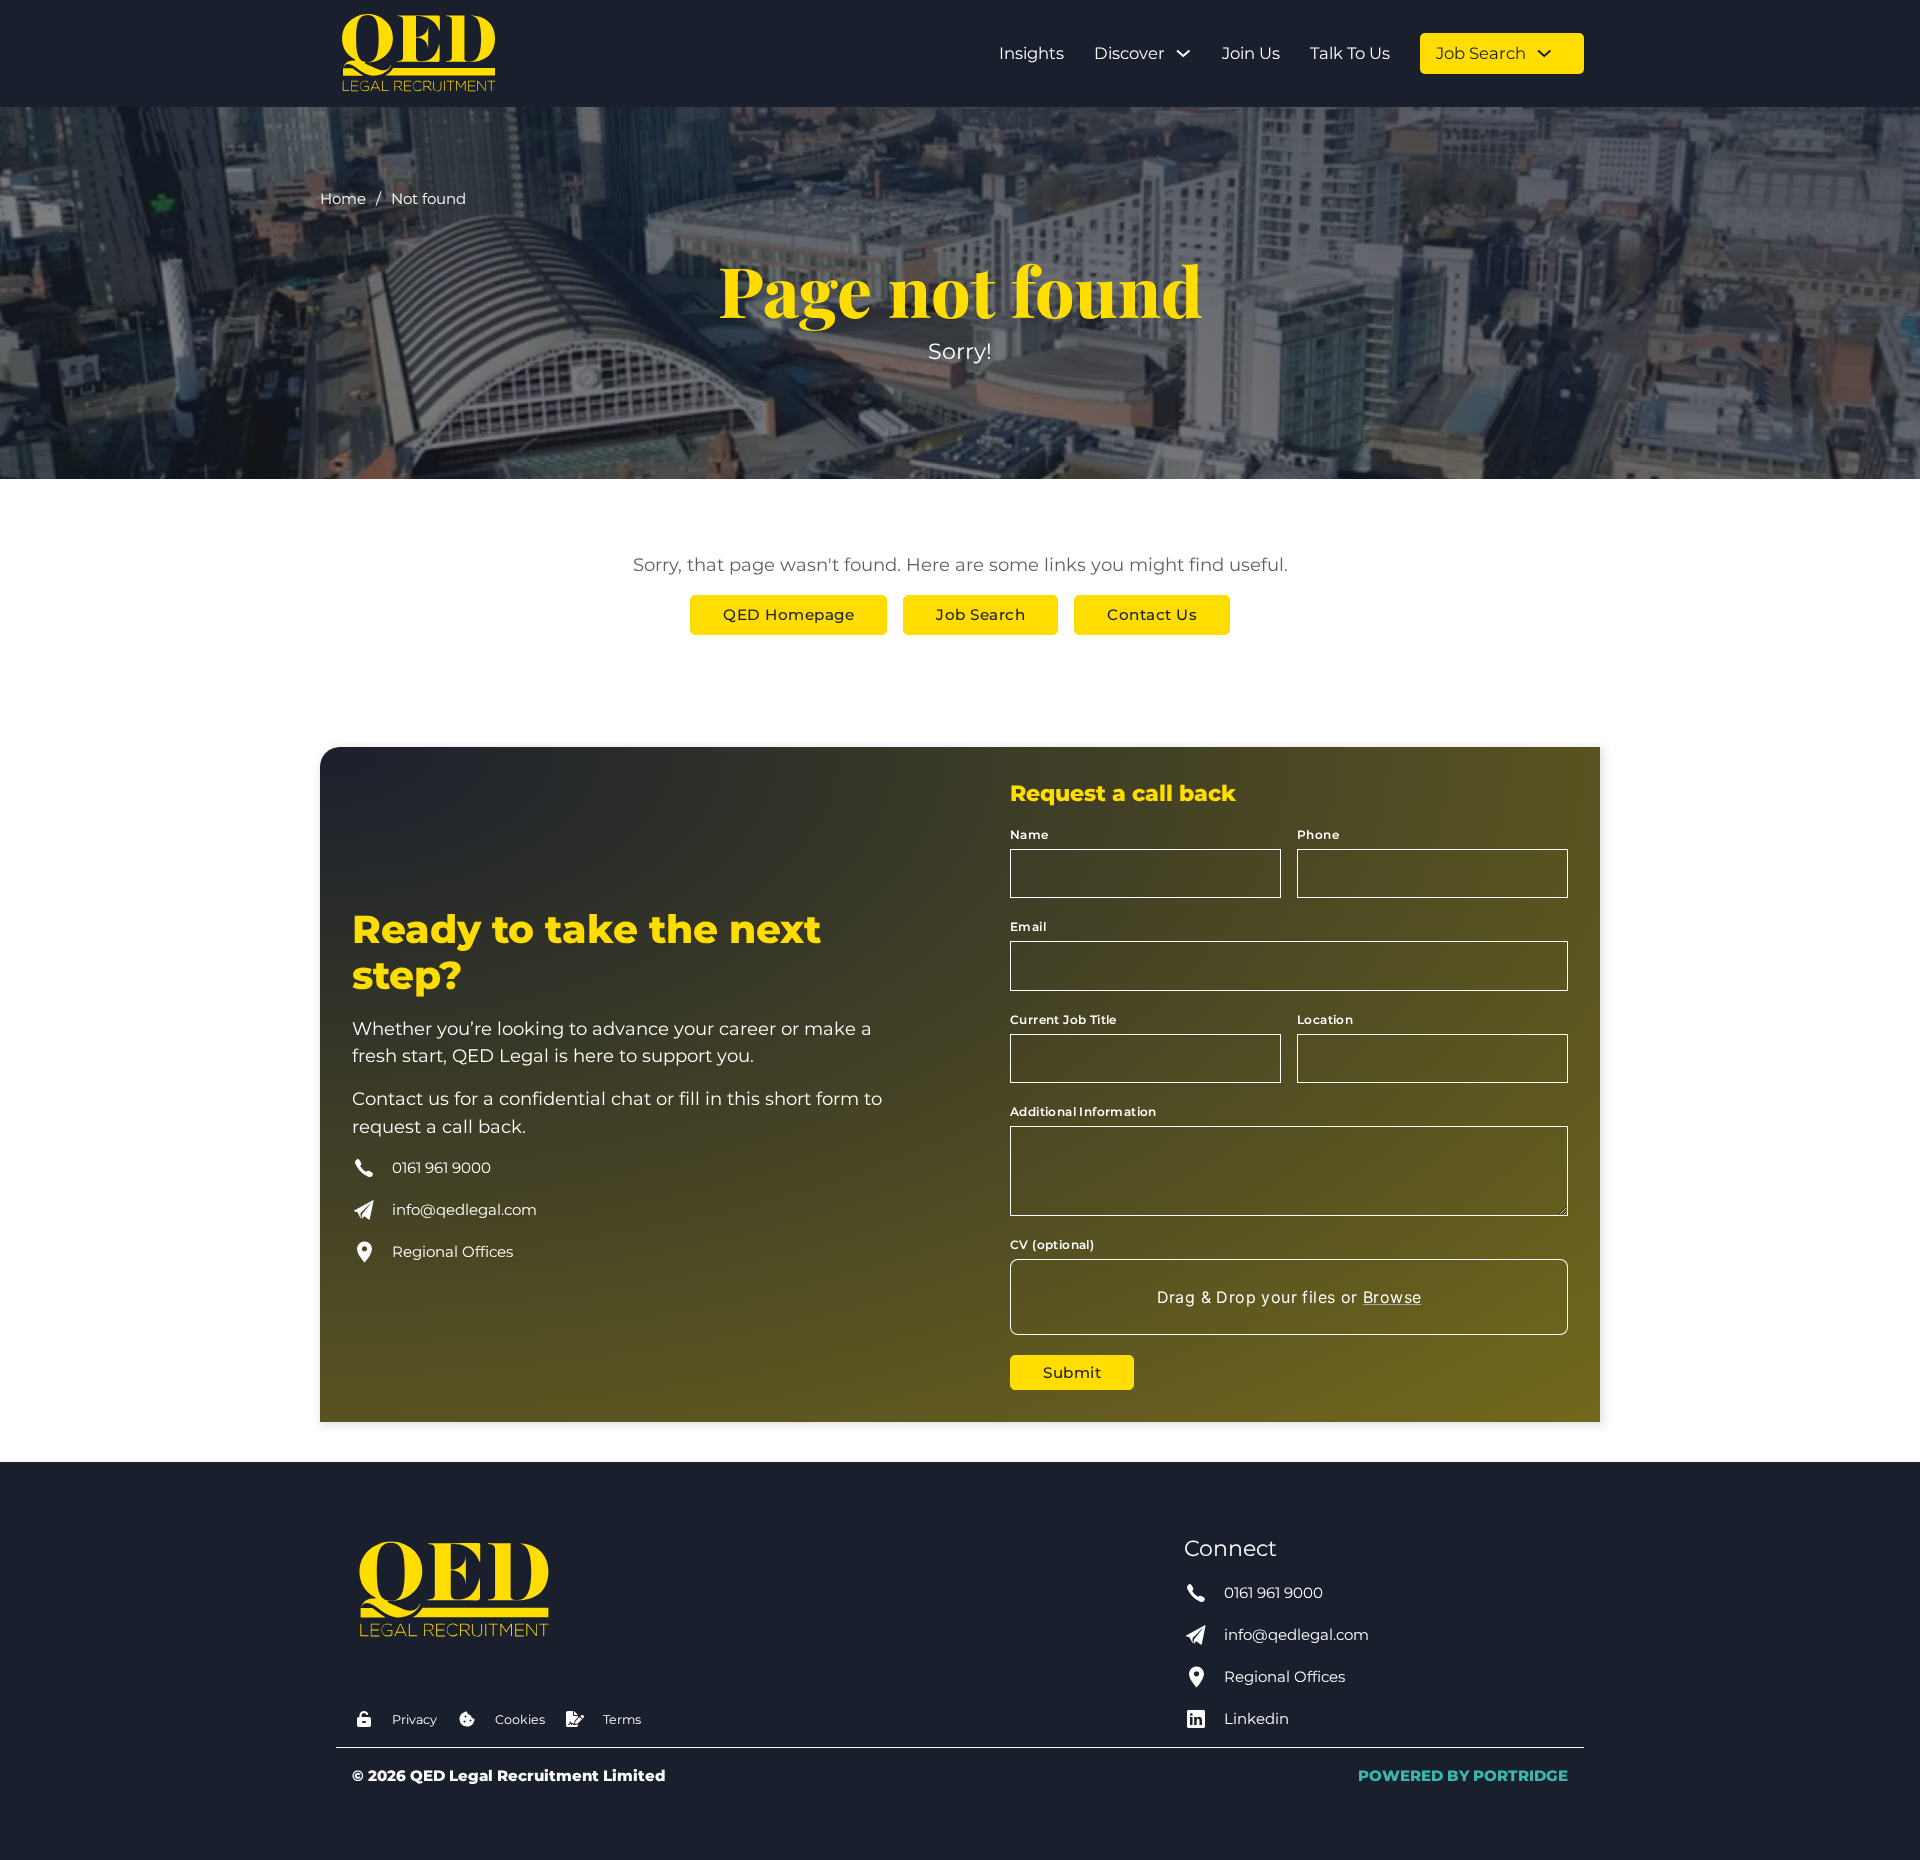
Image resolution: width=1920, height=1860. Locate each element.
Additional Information (1083, 1111)
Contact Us (1152, 614)
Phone (1318, 834)
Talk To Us (1350, 53)
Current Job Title (1063, 1019)
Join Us (1251, 53)
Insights (1031, 53)
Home (343, 198)
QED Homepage (788, 614)
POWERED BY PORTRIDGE (1463, 1775)
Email (1028, 926)
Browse (1392, 1297)
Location (1325, 1019)
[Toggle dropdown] (1183, 53)
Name (1029, 834)
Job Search (1481, 53)
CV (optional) (1052, 1244)
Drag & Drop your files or (1289, 1297)
